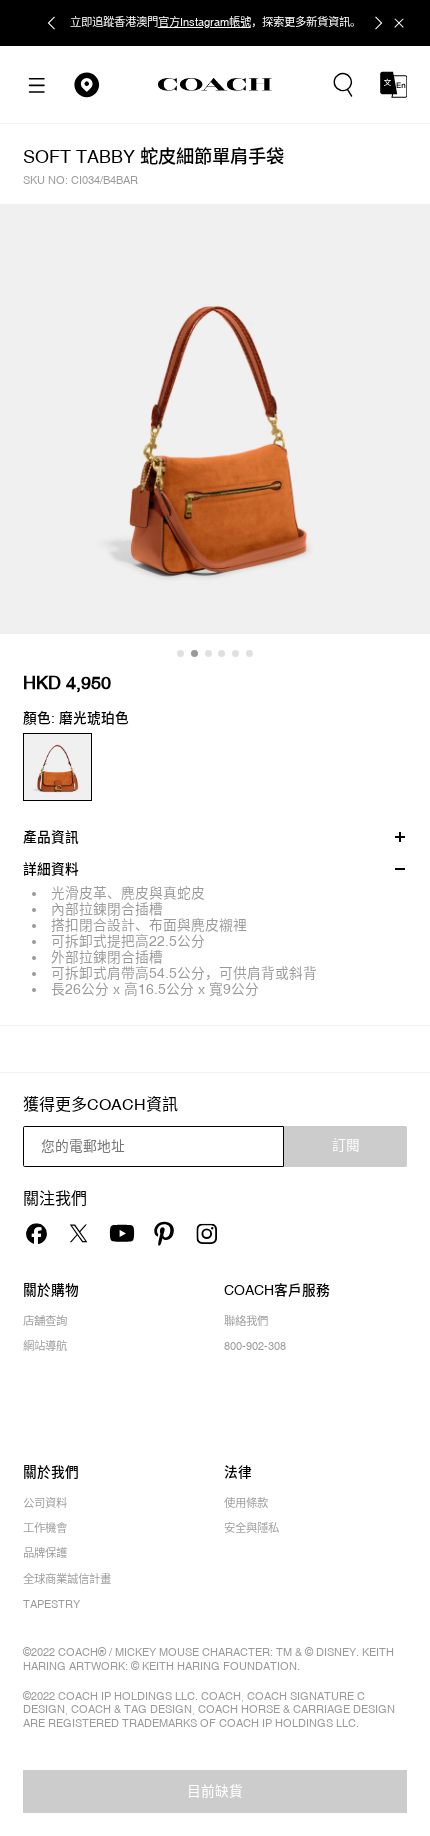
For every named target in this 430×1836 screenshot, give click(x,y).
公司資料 (45, 1503)
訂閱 (346, 1145)
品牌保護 (45, 1553)
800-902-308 (255, 1346)
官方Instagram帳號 (204, 22)
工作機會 (45, 1528)
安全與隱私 (251, 1528)
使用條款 (246, 1503)
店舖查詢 (45, 1321)
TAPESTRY (51, 1604)
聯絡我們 (246, 1321)
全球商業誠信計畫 (67, 1579)
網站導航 (45, 1346)
